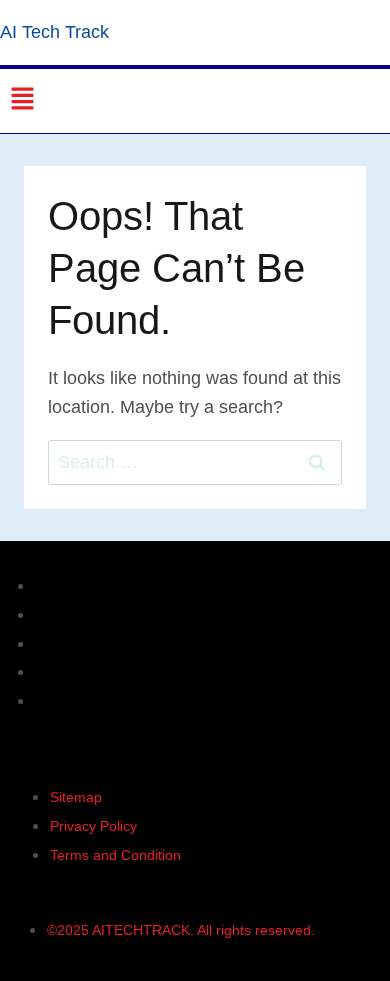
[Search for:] (195, 462)
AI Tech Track (54, 32)
